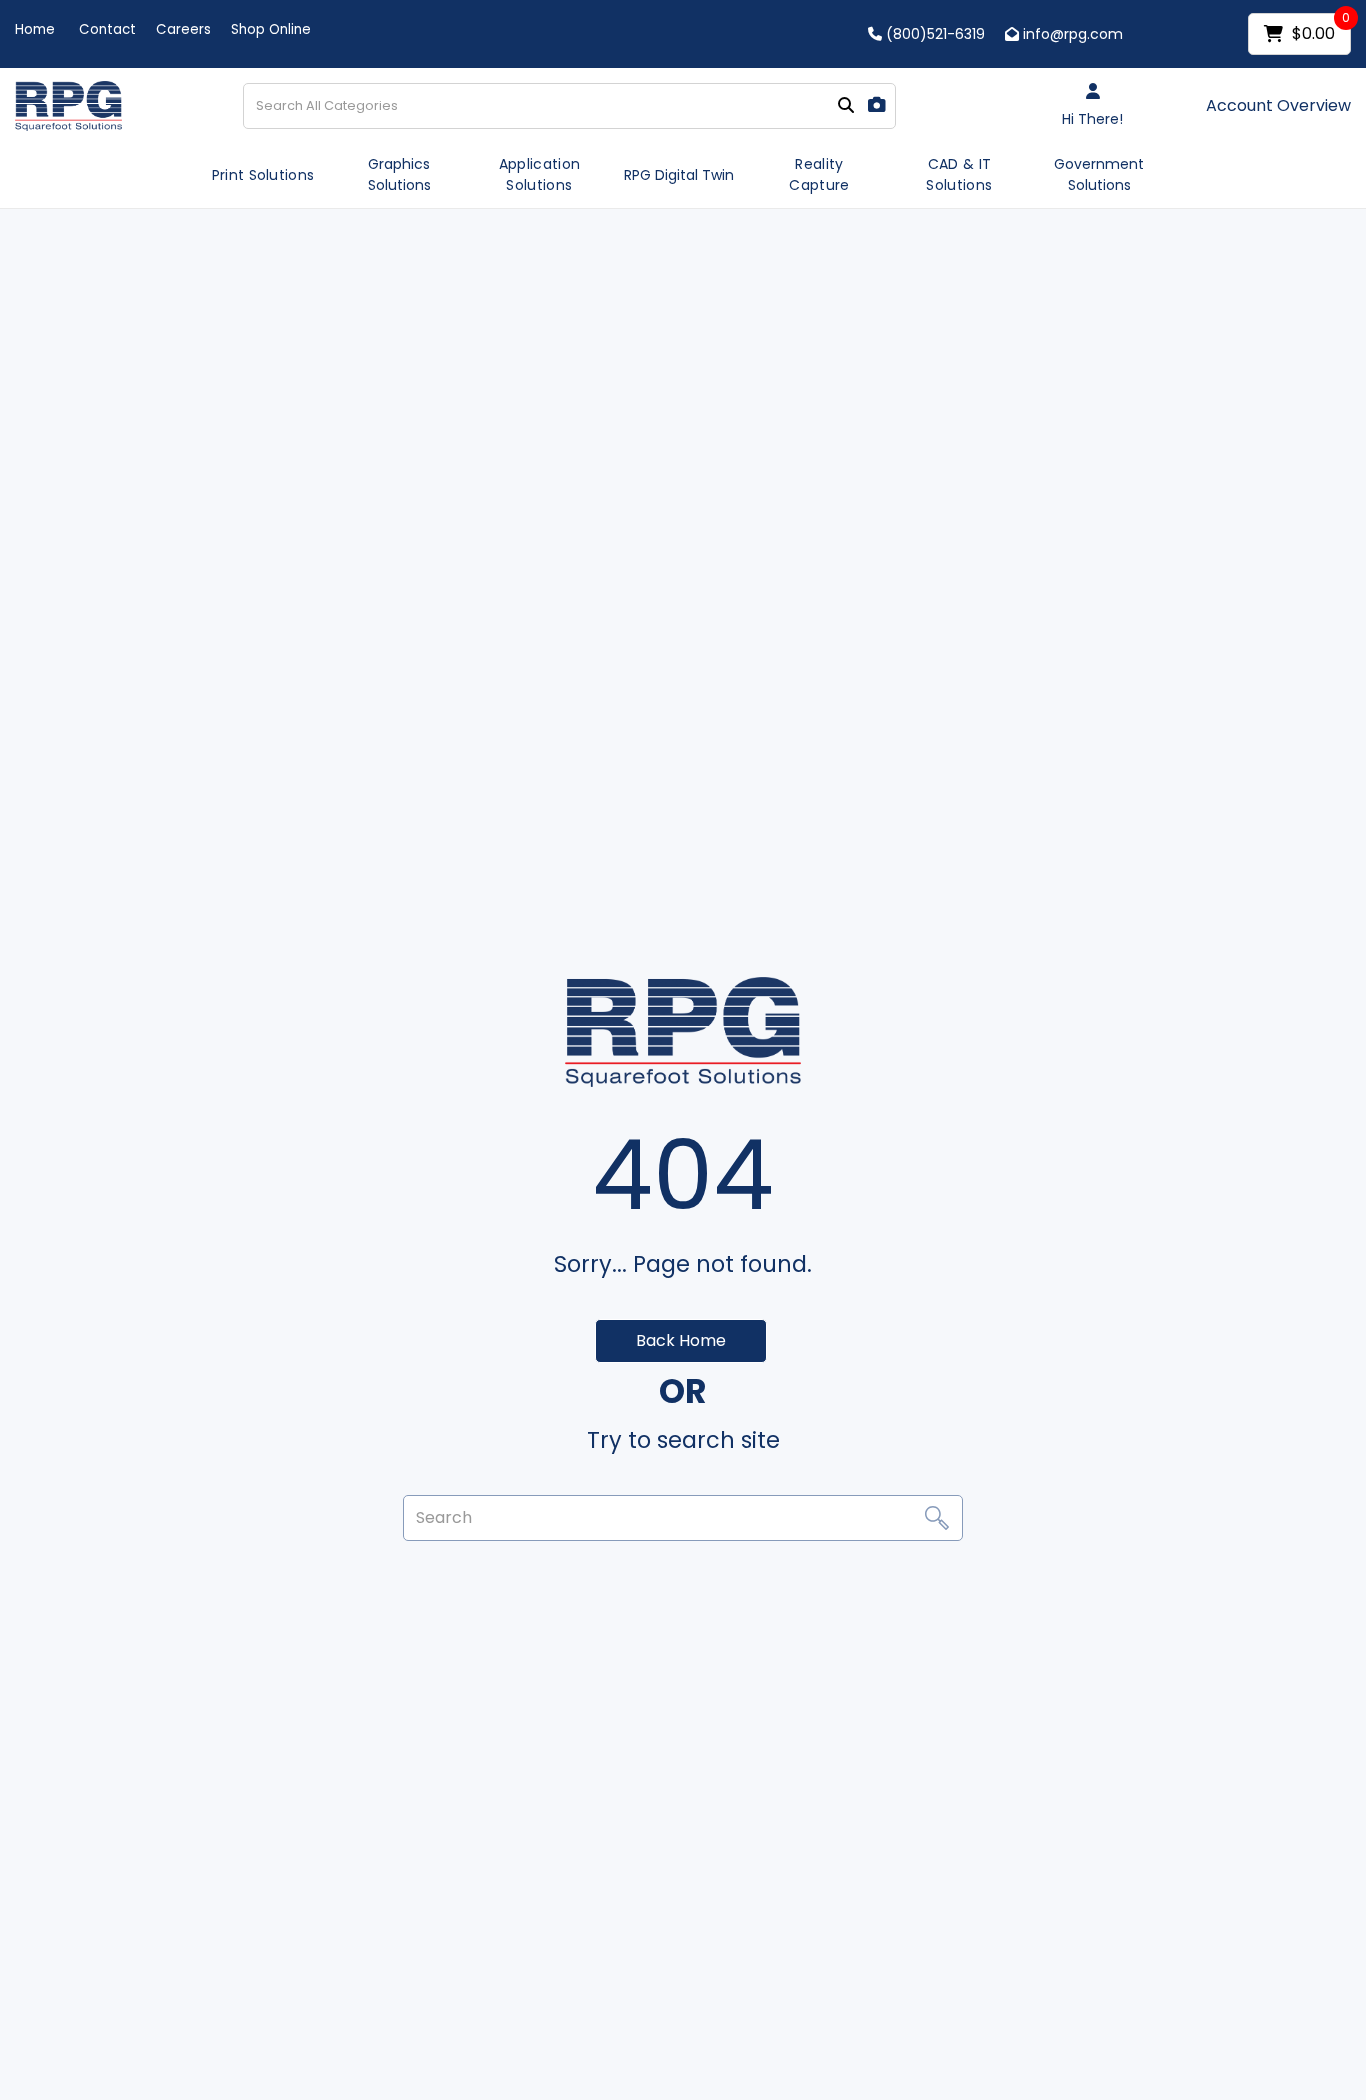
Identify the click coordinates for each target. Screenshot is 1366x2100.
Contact (107, 29)
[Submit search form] (846, 106)
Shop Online (271, 29)
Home (35, 29)
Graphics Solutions (399, 174)
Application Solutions (540, 174)
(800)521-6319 (933, 34)
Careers (183, 29)
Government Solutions (1099, 174)
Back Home (681, 1340)
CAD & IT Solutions (959, 174)
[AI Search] (877, 105)
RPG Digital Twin (679, 175)
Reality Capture (819, 174)
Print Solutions (263, 175)
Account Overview (1278, 106)
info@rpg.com (1071, 34)
